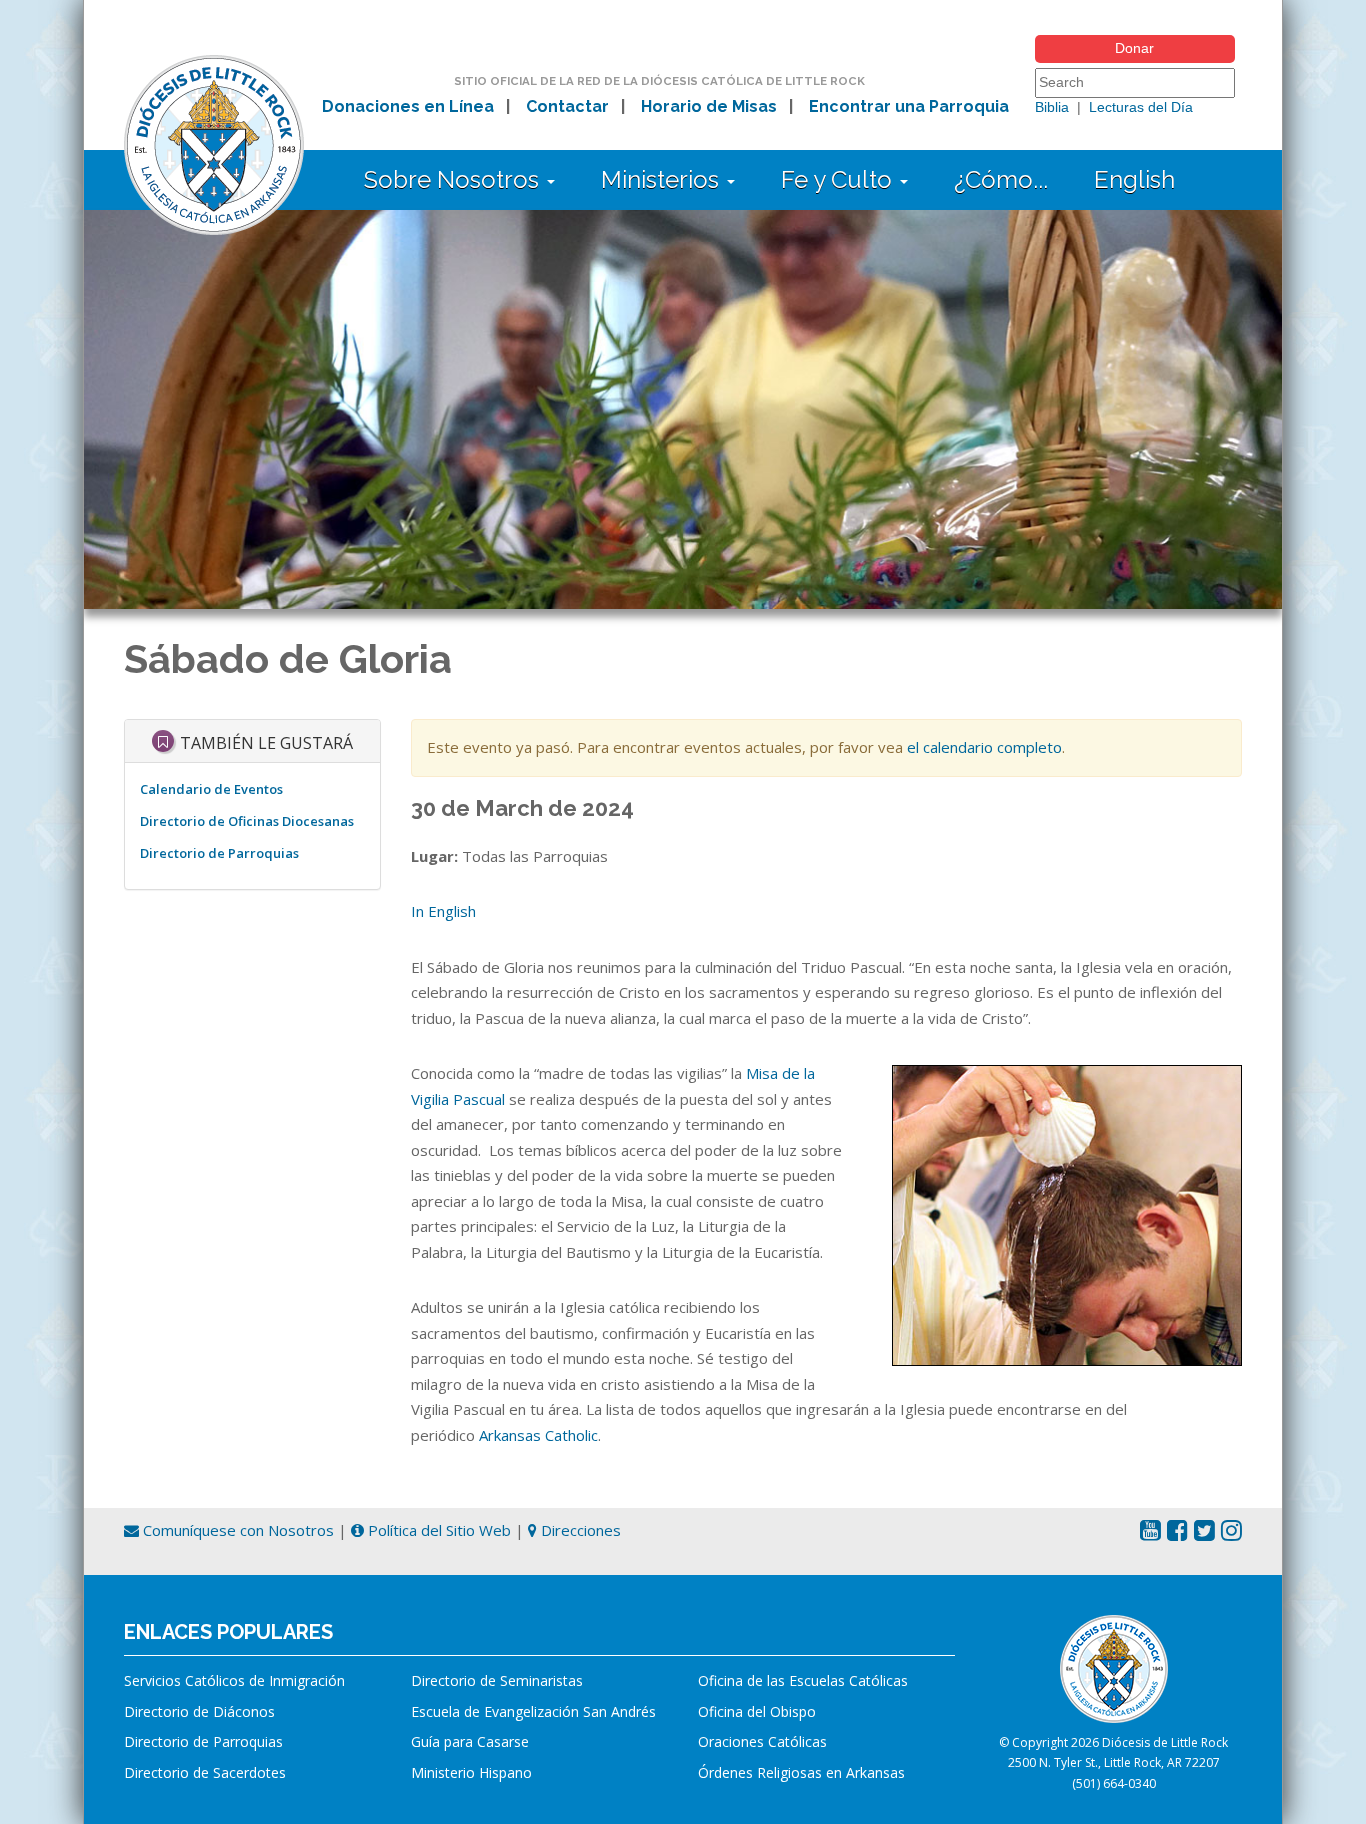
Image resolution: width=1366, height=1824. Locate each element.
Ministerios (663, 179)
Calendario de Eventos (211, 789)
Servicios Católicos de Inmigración (234, 1680)
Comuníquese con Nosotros (236, 1530)
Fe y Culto (839, 179)
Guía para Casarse (470, 1741)
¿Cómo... (1001, 179)
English (1134, 179)
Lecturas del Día (1141, 107)
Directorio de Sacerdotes (205, 1772)
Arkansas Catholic (538, 1435)
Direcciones (579, 1530)
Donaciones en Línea (408, 106)
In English (443, 911)
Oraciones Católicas (762, 1741)
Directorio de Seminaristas (497, 1680)
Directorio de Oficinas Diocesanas (247, 821)
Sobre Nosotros (454, 179)
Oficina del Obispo (757, 1711)
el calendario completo (984, 747)
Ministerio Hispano (471, 1772)
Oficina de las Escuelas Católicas (803, 1680)
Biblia (1052, 107)
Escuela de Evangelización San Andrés (533, 1711)
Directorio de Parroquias (219, 853)
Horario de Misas (709, 106)
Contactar (567, 106)
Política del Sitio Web (437, 1530)
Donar (1134, 48)
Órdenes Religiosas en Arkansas (801, 1772)
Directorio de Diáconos (199, 1711)
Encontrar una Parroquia (909, 106)
